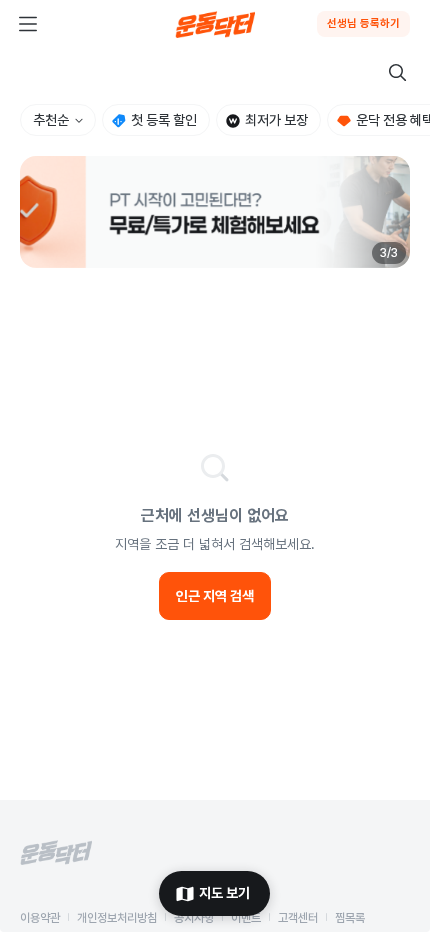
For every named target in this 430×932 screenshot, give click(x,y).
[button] (215, 212)
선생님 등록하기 (363, 23)
